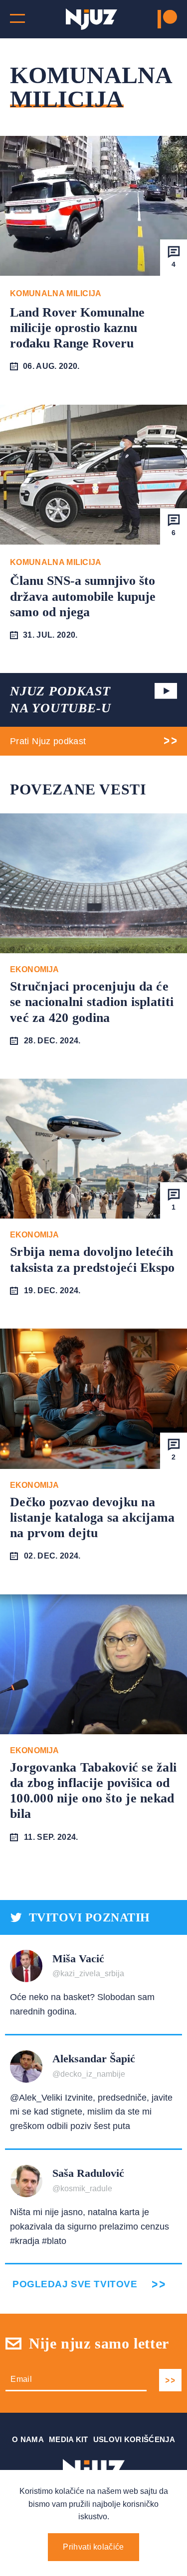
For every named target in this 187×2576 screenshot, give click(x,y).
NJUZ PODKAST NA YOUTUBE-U (60, 700)
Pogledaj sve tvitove (75, 2284)
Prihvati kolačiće (93, 2547)
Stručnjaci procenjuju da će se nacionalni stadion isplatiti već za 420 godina (92, 1002)
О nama (28, 2439)
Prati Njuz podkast (48, 741)
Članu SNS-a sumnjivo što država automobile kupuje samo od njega (83, 596)
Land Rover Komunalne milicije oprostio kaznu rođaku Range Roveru (77, 328)
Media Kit (69, 2439)
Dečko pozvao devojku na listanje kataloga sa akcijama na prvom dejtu (93, 1517)
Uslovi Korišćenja (134, 2439)
